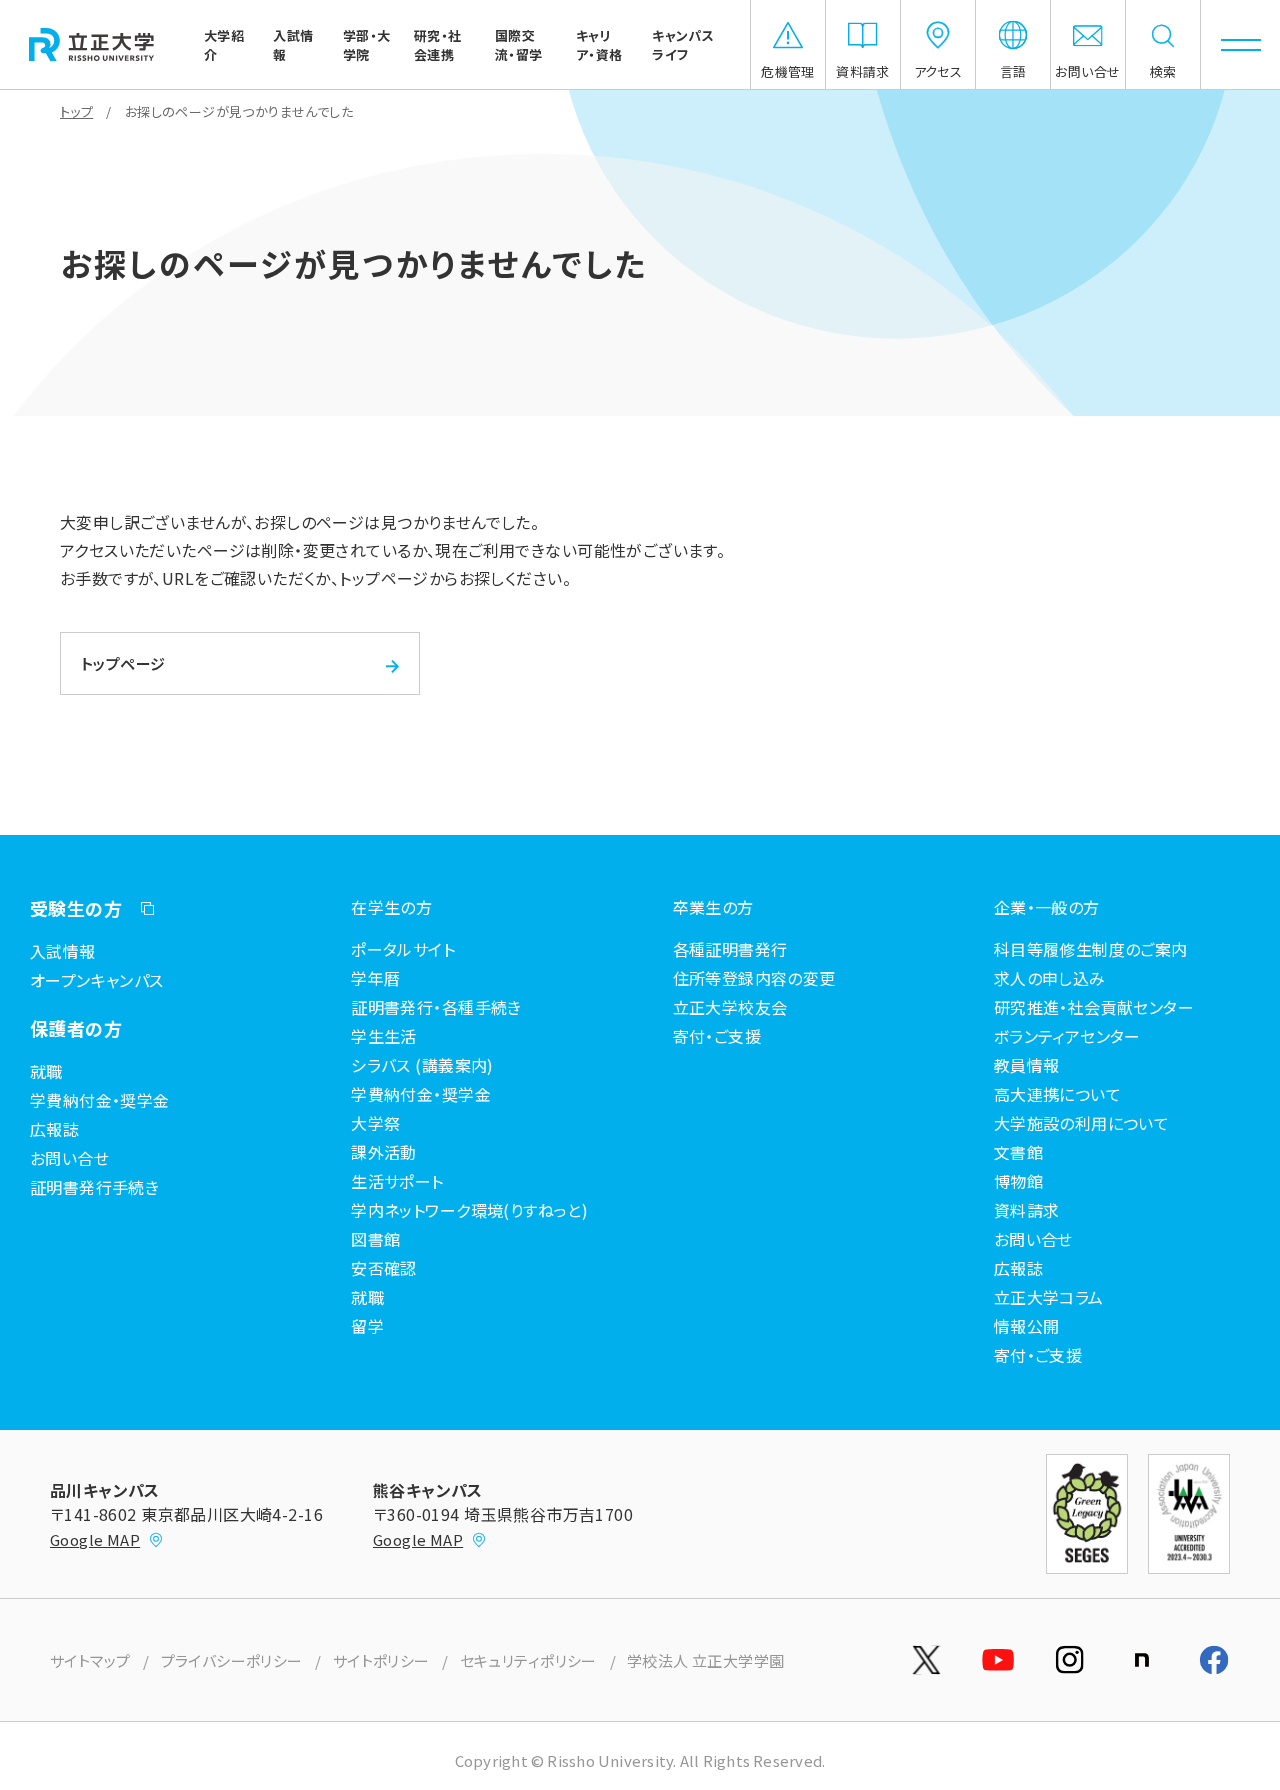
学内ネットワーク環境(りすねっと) (469, 1210)
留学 (367, 1326)
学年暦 (375, 978)
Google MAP (95, 1539)
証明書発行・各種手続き (436, 1007)
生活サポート (397, 1181)
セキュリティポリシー (528, 1660)
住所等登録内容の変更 (754, 978)
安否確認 (384, 1268)
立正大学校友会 (730, 1007)
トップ (76, 111)
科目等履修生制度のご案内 (1091, 949)
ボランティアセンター (1067, 1036)
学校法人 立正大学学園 (706, 1660)
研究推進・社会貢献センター (1094, 1007)
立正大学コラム (1049, 1297)
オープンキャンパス (97, 980)
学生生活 (384, 1036)
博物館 (1018, 1181)
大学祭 (375, 1123)
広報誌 (54, 1129)
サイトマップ (90, 1660)
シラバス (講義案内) (422, 1065)
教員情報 (1027, 1065)
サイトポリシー (381, 1660)
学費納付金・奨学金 (100, 1100)
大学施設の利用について (1082, 1123)
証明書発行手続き (94, 1187)
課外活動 (384, 1152)
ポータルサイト (403, 949)
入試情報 (63, 951)
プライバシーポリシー (232, 1660)
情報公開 (1027, 1326)
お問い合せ (69, 1158)
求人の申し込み (1050, 978)
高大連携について (1057, 1094)
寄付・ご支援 (717, 1036)
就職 (46, 1071)
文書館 (1018, 1152)
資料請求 (1027, 1210)
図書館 (375, 1239)
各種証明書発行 (730, 949)
